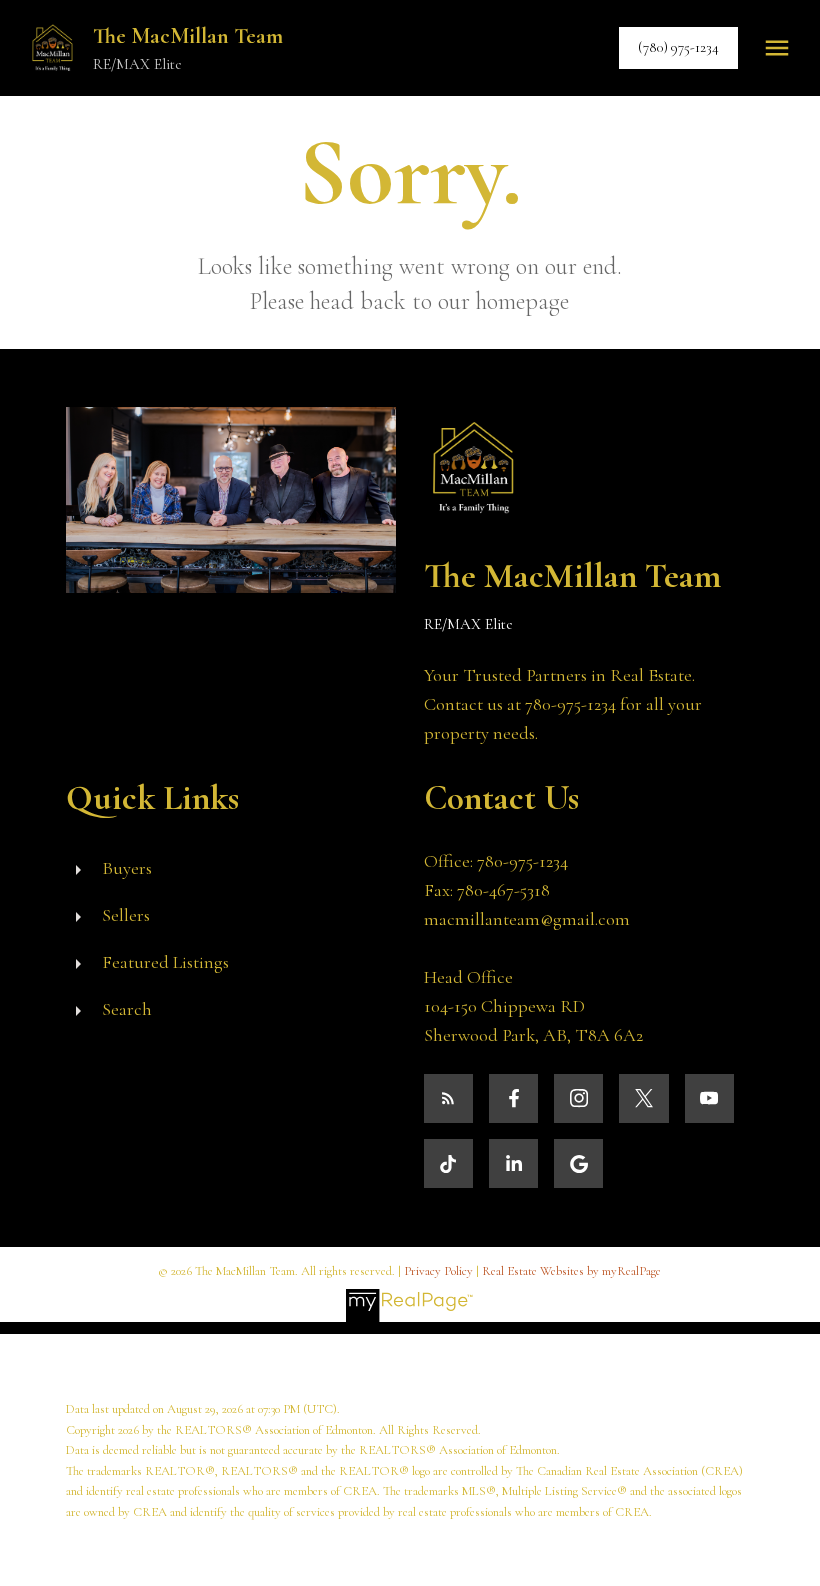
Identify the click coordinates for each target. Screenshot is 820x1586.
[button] (678, 48)
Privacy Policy (438, 1271)
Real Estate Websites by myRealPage (571, 1271)
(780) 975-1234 (678, 47)
